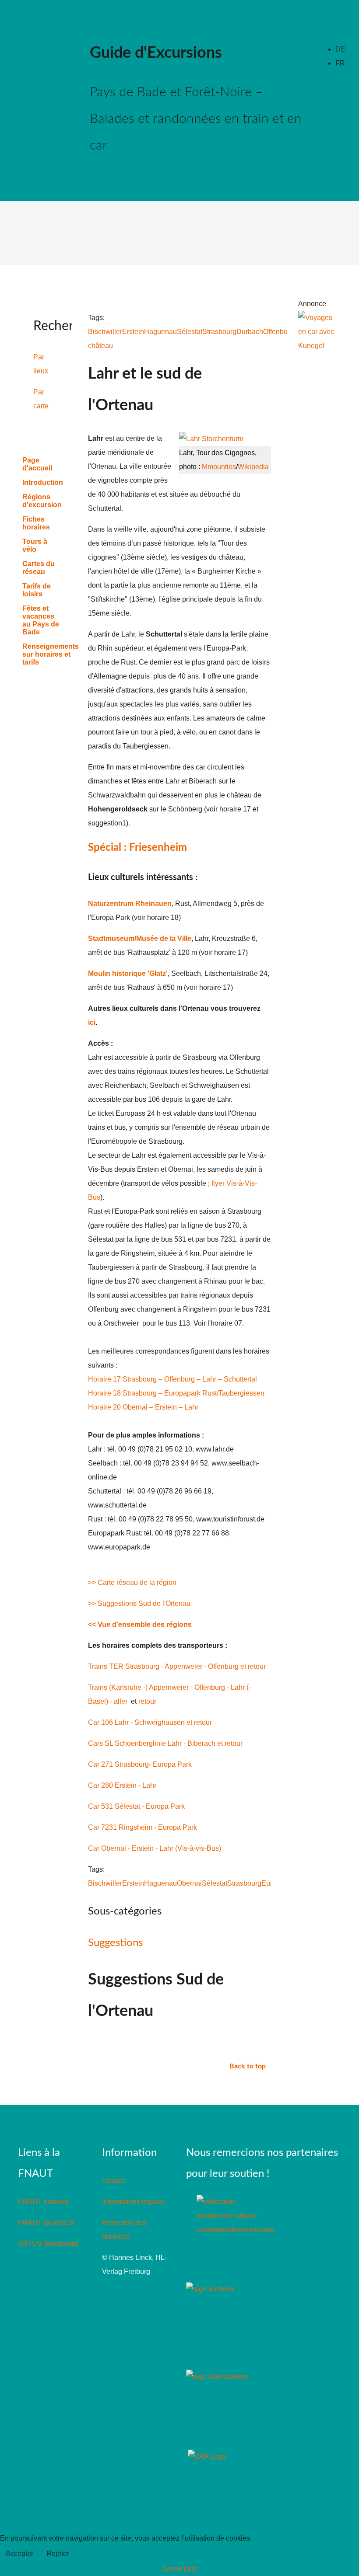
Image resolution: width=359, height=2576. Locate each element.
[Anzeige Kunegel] (317, 332)
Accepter (19, 2553)
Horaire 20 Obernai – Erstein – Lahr (143, 1407)
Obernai (189, 1883)
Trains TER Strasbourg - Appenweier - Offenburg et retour (177, 1666)
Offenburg (278, 332)
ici (92, 1022)
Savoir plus (179, 2569)
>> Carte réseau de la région (132, 1582)
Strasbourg (219, 332)
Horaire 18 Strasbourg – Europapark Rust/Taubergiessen (176, 1393)
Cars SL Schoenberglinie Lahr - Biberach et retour (165, 1743)
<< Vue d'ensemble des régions (140, 1624)
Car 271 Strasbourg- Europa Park (140, 1764)
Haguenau (160, 332)
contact (113, 2181)
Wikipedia (253, 467)
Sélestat (190, 332)
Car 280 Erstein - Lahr (122, 1785)
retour (147, 1701)
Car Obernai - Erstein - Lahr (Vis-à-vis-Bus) (155, 1848)
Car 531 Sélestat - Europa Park (136, 1806)
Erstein (133, 332)
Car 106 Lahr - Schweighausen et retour (150, 1722)
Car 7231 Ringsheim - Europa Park (143, 1827)
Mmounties (219, 467)
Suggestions (115, 1943)
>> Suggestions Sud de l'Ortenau (139, 1603)
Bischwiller (105, 332)
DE (340, 49)
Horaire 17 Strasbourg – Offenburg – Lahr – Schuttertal (172, 1379)
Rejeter (58, 2553)
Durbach (250, 332)
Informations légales (133, 2202)
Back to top (248, 2066)
